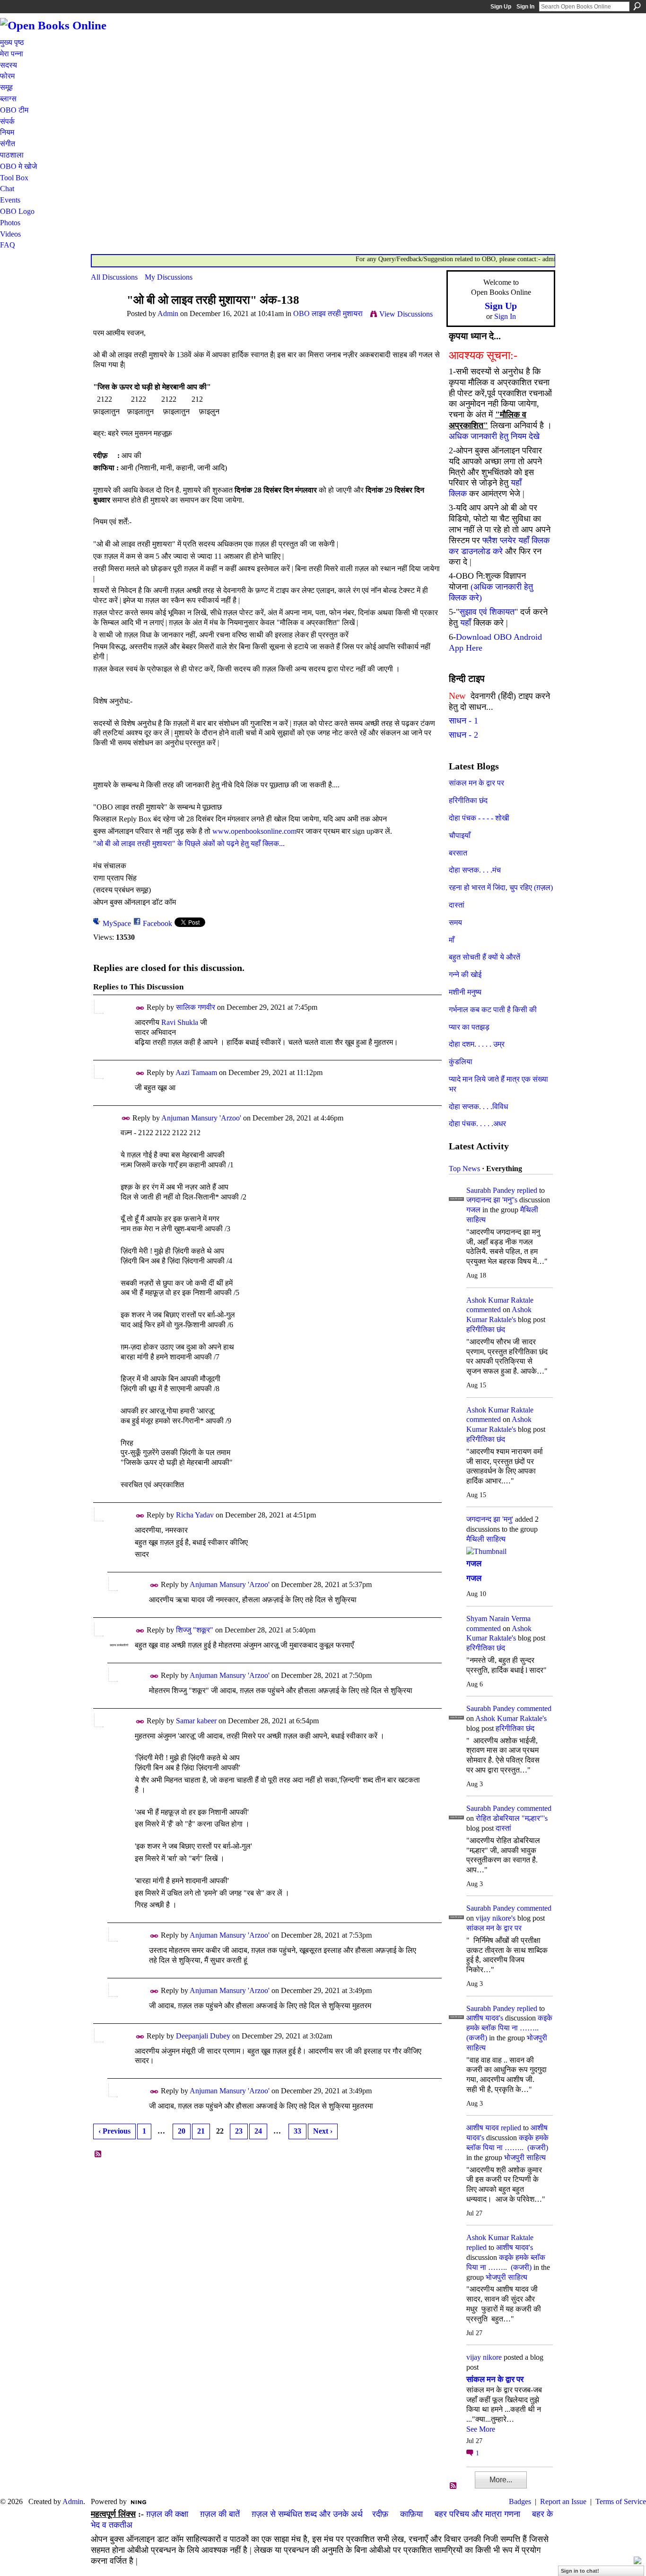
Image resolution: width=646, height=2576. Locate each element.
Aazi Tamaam (196, 1072)
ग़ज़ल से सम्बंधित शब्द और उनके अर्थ (307, 2514)
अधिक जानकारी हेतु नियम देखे (494, 436)
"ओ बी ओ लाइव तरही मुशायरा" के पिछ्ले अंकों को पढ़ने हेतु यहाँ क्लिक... (189, 843)
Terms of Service (621, 2501)
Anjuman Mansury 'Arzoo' (201, 1118)
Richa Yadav (195, 1515)
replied (527, 1190)
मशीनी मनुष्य (465, 992)
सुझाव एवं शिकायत (487, 612)
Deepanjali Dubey (203, 2036)
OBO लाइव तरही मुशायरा (328, 313)
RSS (98, 2154)
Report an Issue (563, 2501)
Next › (323, 2131)
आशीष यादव (483, 2128)
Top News (464, 1169)
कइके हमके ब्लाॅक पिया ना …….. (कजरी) (509, 2028)
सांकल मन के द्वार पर (476, 783)
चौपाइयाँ (460, 835)
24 (258, 2131)
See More (481, 2429)
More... (501, 2480)
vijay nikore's (496, 1918)
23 (239, 2131)
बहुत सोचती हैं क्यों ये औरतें (484, 957)
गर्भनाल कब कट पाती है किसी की (493, 1010)
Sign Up (501, 7)
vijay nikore (484, 2357)
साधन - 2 (463, 735)
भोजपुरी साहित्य (525, 2157)
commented (484, 1310)
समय (455, 922)
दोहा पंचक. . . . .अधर (477, 1124)
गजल (473, 1210)
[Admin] (106, 318)
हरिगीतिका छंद (468, 800)
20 (182, 2131)
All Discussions (114, 277)
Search (637, 6)
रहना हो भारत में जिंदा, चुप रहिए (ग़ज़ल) (501, 887)
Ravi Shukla (180, 1022)
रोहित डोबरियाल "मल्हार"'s (512, 1818)
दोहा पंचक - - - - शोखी (479, 818)
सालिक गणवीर (196, 1007)
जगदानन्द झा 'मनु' (490, 1519)
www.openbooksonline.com (254, 831)
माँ (452, 940)
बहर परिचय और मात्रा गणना (477, 2514)
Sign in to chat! (580, 2571)
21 (201, 2131)
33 (297, 2131)
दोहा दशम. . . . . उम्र (477, 1044)
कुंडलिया (461, 1062)
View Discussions (406, 314)
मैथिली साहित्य (486, 1539)
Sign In (525, 7)
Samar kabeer (196, 1721)
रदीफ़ (380, 2514)
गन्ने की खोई (465, 975)
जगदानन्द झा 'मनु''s (492, 1200)
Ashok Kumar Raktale (500, 1300)
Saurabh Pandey (491, 1190)
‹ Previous (114, 2131)
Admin (168, 313)
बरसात (458, 853)
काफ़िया (411, 2514)
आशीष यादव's (485, 2018)
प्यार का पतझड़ (469, 1027)
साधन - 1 (463, 721)
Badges (520, 2501)
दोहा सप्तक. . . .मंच (475, 870)
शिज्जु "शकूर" (195, 1630)
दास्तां (457, 905)
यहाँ (466, 623)
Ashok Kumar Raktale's (511, 1718)
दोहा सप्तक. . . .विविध (478, 1107)
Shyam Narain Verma (498, 1619)
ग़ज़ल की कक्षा (167, 2514)
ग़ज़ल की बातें (220, 2514)
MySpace (117, 923)
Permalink (140, 1008)
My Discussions (169, 277)
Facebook (157, 923)
